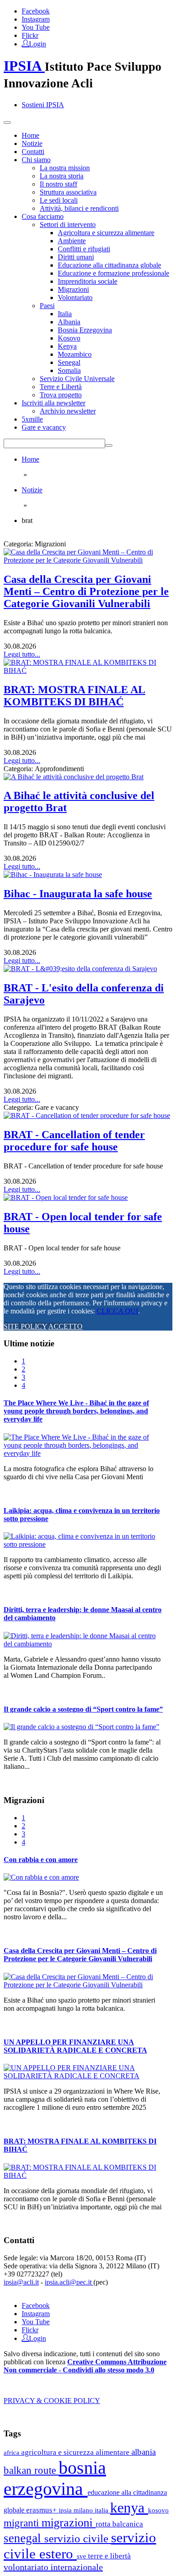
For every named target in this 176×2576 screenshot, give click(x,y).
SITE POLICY (25, 1326)
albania (144, 2452)
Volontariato (75, 298)
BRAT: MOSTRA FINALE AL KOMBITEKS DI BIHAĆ (74, 696)
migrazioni (69, 2523)
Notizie (32, 143)
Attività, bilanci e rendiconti (79, 208)
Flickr (30, 35)
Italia (65, 314)
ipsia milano (77, 2510)
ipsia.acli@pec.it (69, 2282)
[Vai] (109, 445)
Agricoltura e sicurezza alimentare (106, 233)
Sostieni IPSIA (43, 105)
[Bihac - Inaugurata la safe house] (53, 875)
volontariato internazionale (53, 2567)
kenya (129, 2508)
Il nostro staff (58, 184)
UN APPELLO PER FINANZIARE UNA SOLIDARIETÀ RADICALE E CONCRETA (75, 2046)
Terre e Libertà (61, 387)
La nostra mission (65, 168)
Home (30, 135)
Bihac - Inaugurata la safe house (78, 894)
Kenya (67, 346)
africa (12, 2452)
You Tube (36, 27)
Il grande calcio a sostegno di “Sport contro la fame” (83, 1709)
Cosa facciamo (43, 216)
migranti (23, 2523)
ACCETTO (65, 1326)
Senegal (69, 362)
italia (102, 2510)
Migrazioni (73, 289)
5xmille (32, 419)
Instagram (36, 19)
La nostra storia (62, 176)
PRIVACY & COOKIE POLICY (52, 2401)
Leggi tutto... (22, 654)
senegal (24, 2538)
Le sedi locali (59, 200)
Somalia (69, 370)
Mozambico (75, 354)
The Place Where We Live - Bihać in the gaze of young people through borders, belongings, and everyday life (76, 1411)
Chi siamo (36, 160)
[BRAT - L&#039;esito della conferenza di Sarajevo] (80, 969)
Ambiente (72, 241)
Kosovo (69, 338)
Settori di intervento (68, 225)
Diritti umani (76, 257)
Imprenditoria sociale (88, 281)
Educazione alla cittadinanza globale (109, 265)
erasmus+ (42, 2510)
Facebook (36, 11)
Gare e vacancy (44, 427)
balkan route (31, 2470)
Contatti (33, 152)
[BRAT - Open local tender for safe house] (66, 1197)
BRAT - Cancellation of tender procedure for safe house (74, 1141)
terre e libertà (109, 2556)
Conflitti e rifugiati (84, 249)
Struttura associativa (68, 192)
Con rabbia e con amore (41, 1860)
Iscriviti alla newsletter (53, 403)
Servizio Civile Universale (77, 379)
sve (82, 2556)
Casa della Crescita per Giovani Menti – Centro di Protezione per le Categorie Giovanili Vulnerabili (86, 591)
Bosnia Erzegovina (85, 330)
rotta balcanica (119, 2524)
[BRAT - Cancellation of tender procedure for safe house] (87, 1115)
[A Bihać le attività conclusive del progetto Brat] (74, 777)
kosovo (158, 2510)
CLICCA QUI (117, 1311)
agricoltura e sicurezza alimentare (76, 2452)
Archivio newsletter (68, 411)
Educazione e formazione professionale (113, 273)
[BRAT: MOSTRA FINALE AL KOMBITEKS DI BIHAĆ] (88, 670)
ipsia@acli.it (21, 2282)
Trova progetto (61, 395)
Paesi (47, 306)
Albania (69, 322)
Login (37, 43)
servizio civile (78, 2538)
